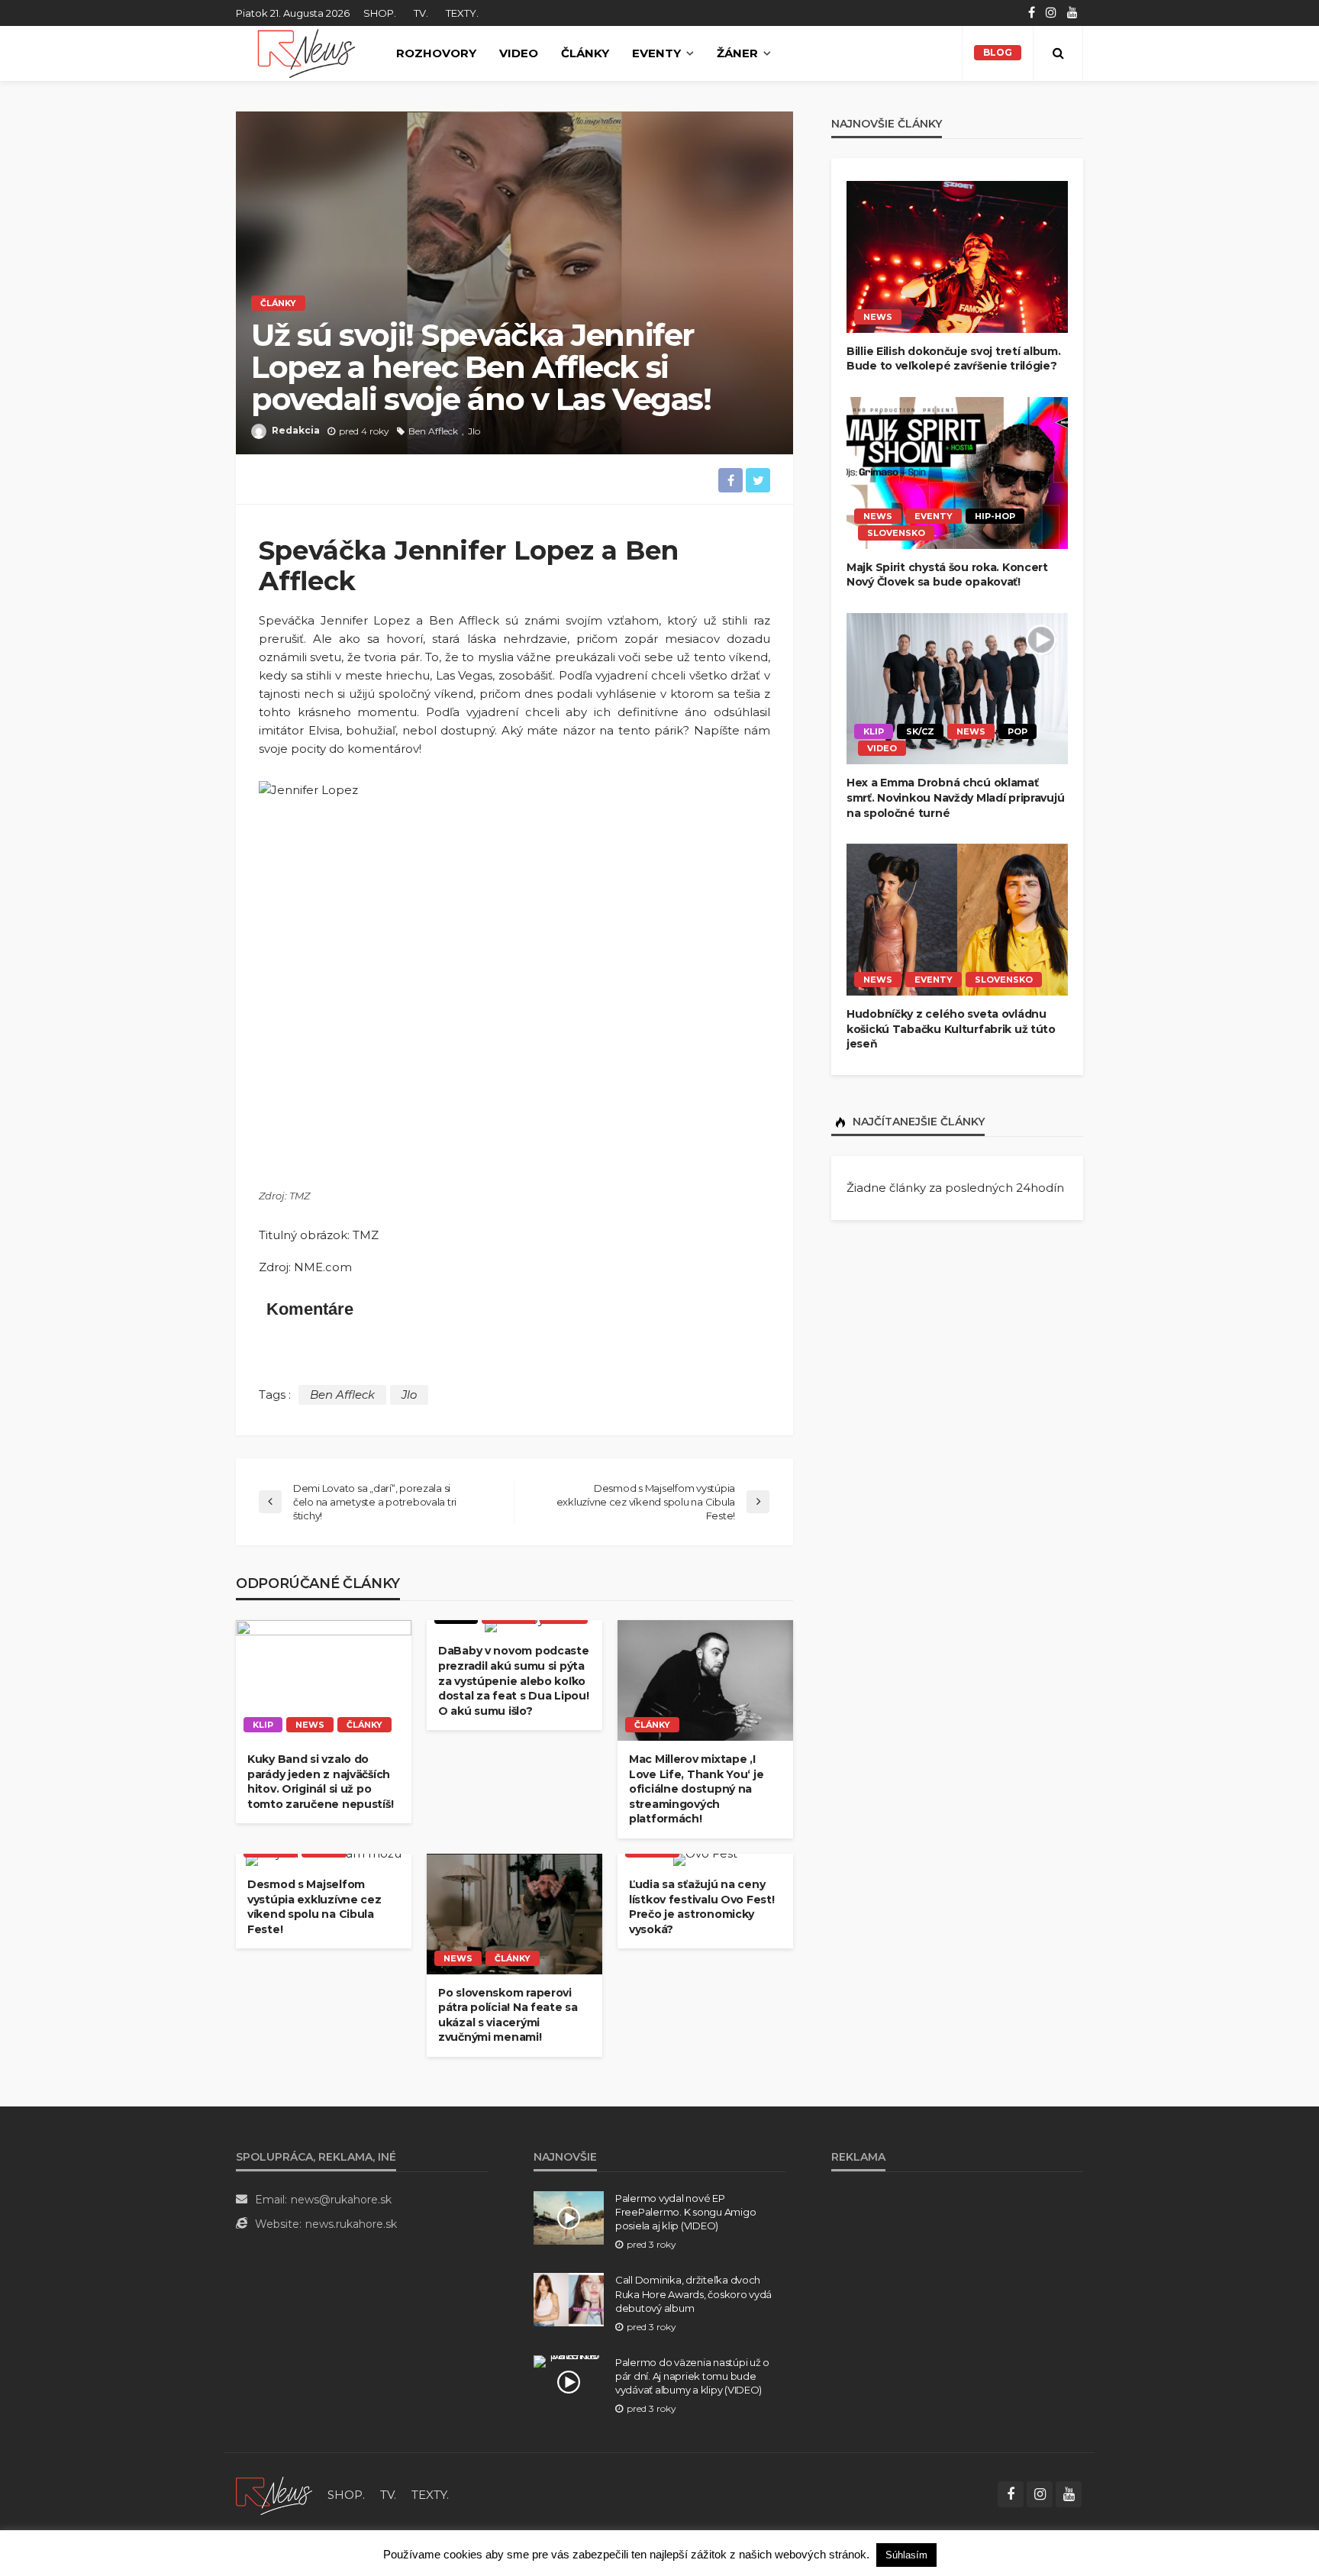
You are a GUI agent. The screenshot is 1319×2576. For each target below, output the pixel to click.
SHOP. (380, 13)
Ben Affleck (433, 431)
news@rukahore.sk (341, 2200)
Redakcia (296, 430)
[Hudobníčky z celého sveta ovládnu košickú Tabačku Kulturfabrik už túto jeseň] (957, 920)
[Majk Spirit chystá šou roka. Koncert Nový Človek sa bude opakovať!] (957, 473)
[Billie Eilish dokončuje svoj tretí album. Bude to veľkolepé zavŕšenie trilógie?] (957, 257)
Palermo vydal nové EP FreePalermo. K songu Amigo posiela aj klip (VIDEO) (685, 2212)
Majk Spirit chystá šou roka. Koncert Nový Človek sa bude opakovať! (947, 575)
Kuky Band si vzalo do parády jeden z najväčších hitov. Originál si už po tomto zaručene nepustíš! (320, 1782)
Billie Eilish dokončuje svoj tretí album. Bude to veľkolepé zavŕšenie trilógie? (954, 359)
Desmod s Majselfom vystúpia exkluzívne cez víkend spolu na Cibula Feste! (314, 1907)
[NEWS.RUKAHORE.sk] (306, 53)
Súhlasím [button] (906, 2555)
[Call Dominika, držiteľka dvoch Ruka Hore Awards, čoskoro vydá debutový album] (569, 2300)
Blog (998, 52)
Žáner (737, 53)
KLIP (263, 1725)
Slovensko (896, 533)
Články (585, 53)
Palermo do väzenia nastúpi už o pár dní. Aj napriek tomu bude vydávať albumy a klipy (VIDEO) (692, 2376)
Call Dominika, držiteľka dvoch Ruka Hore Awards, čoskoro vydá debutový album (693, 2294)
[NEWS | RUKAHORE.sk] (274, 2495)
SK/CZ (920, 731)
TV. (421, 13)
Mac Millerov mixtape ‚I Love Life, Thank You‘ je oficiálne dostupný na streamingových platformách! (696, 1789)
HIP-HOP (995, 516)
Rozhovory (436, 53)
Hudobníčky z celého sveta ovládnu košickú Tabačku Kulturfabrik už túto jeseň (951, 1029)
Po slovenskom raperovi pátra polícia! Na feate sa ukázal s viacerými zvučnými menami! (508, 2015)
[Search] (1058, 53)
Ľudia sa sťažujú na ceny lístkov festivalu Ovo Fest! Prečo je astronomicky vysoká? (701, 1907)
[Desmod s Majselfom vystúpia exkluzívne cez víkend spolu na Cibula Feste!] (324, 1860)
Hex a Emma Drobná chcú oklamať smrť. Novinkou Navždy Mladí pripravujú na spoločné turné (955, 797)
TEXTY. (462, 13)
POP (1017, 731)
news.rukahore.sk (351, 2224)
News (310, 1725)
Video (519, 53)
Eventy (656, 53)
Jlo (474, 431)
